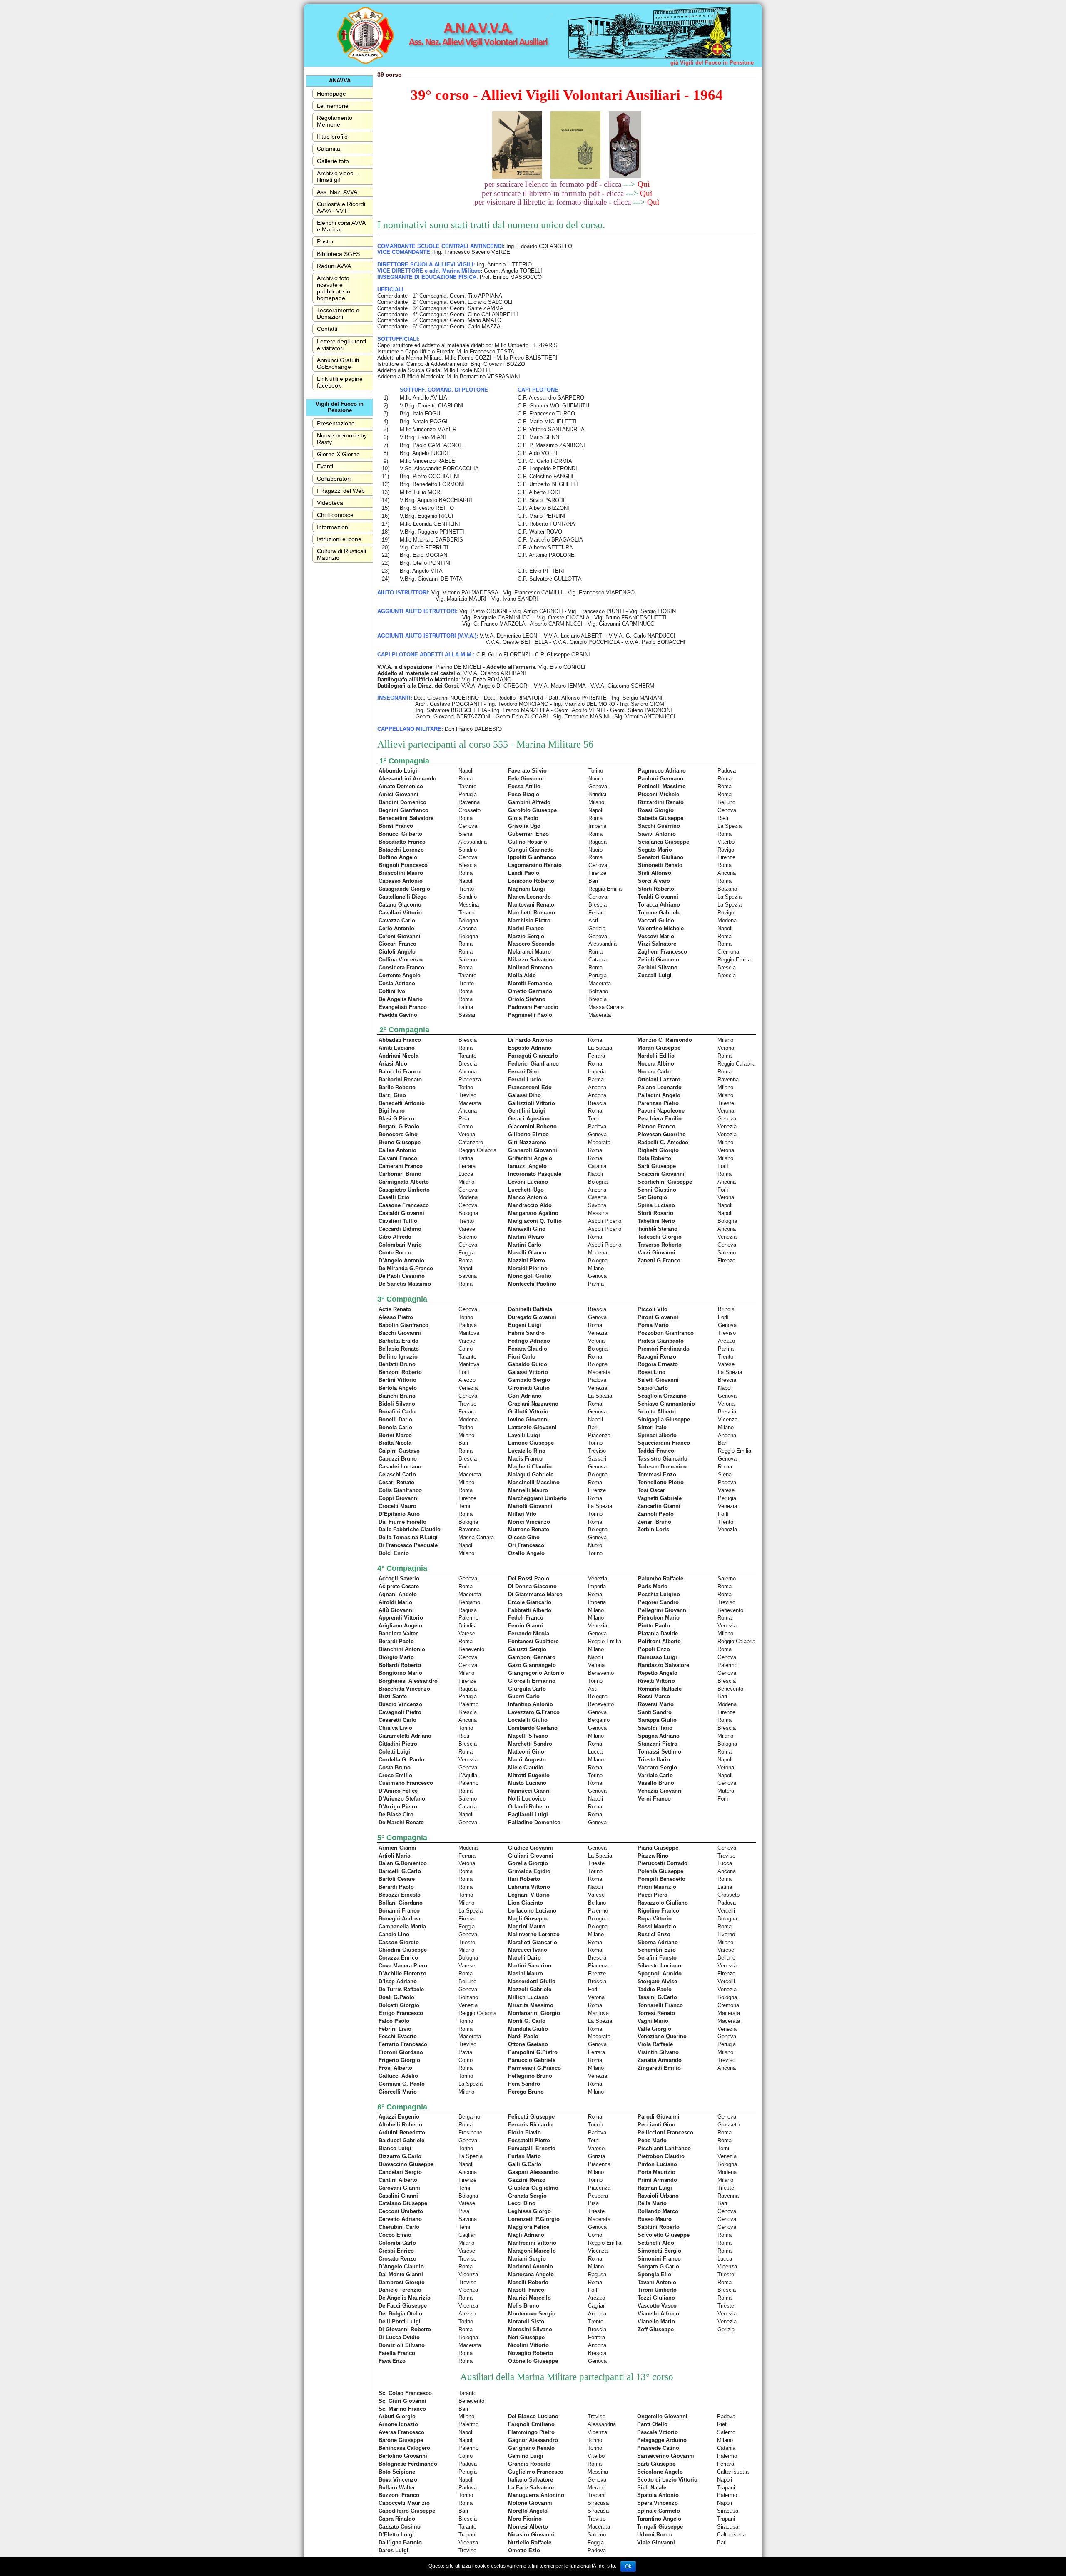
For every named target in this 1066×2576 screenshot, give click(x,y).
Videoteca (330, 503)
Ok (628, 2566)
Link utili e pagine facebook (340, 382)
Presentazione (336, 423)
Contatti (327, 329)
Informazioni (333, 527)
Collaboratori (334, 479)
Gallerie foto (333, 161)
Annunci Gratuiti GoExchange (338, 363)
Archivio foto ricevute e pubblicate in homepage (334, 288)
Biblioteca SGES (338, 254)
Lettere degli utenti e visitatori (341, 345)
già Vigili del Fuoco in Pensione (712, 63)
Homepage (331, 94)
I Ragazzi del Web (341, 491)
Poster (325, 241)
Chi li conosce (335, 515)
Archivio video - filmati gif (337, 176)
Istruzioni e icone (339, 539)
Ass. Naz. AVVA (337, 192)
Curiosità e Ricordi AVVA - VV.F (341, 207)
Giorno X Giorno (338, 454)
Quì (644, 184)
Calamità (329, 149)
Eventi (325, 466)
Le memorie (333, 106)
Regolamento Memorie (335, 121)
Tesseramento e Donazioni (338, 313)
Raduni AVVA (334, 266)
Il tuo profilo (332, 137)
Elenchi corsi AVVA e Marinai (341, 226)
